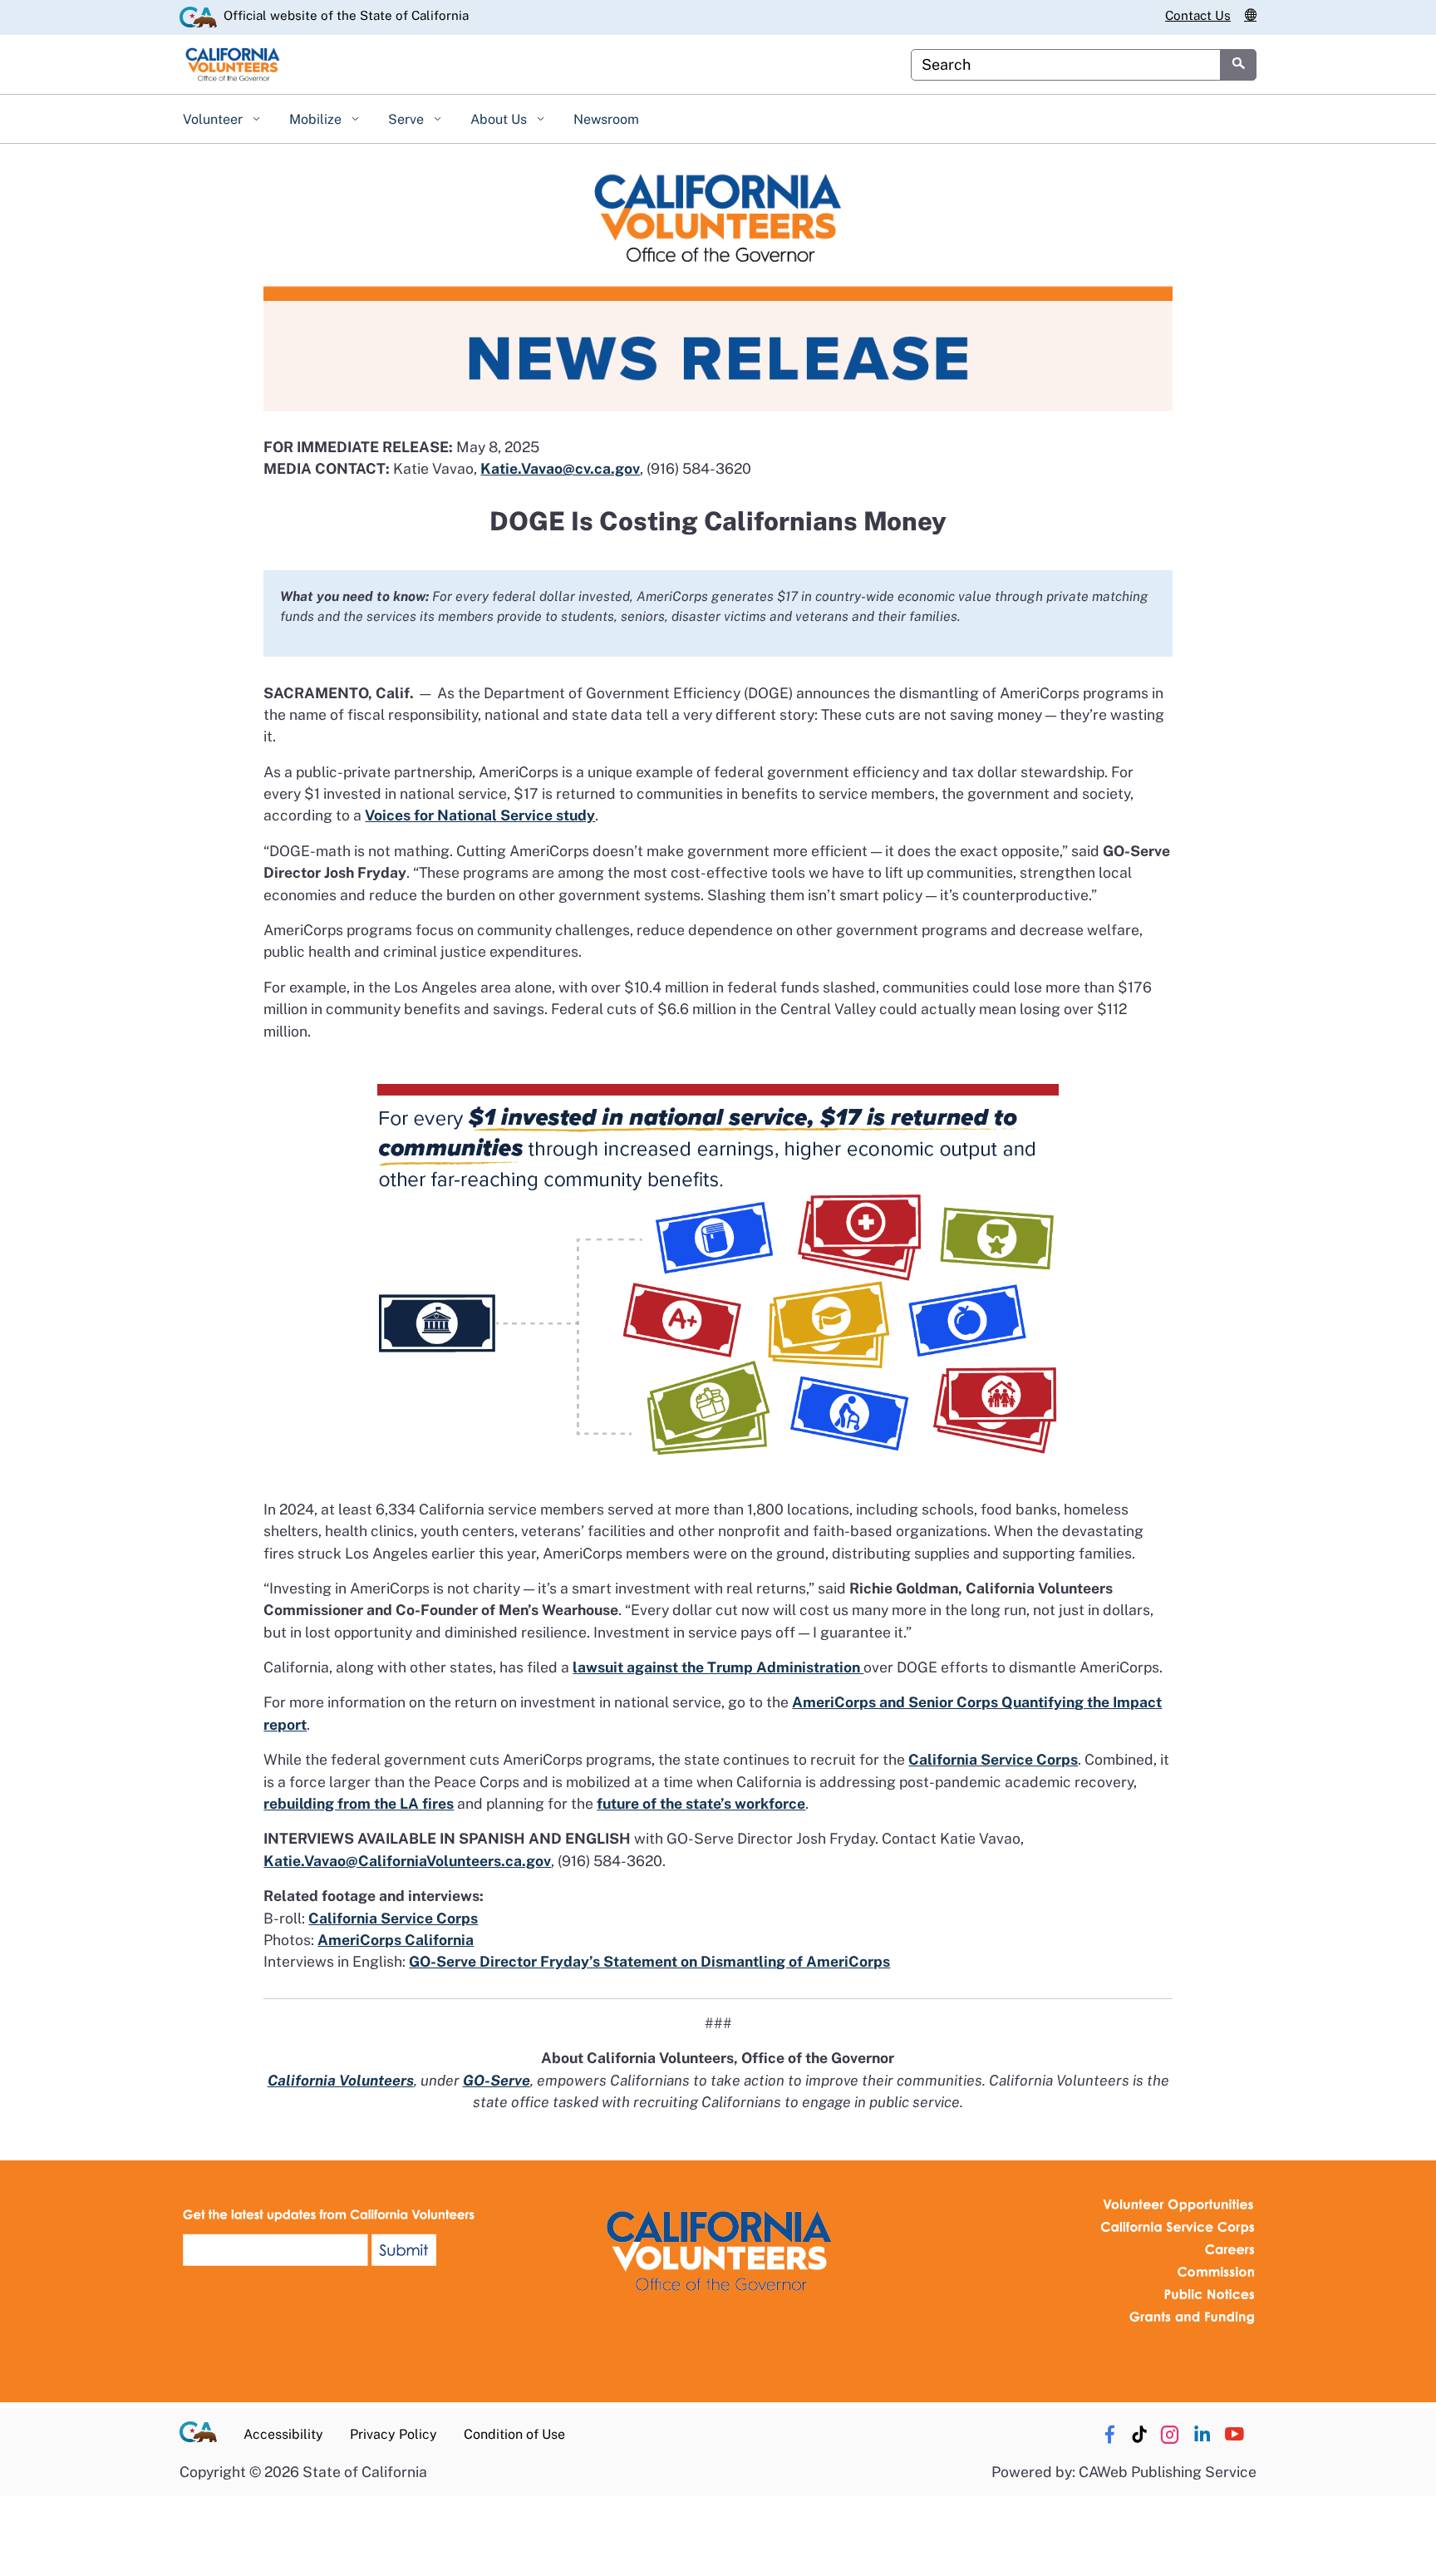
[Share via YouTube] (1234, 2435)
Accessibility (283, 2434)
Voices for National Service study (480, 815)
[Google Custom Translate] (1250, 16)
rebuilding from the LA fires (359, 1803)
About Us (500, 119)
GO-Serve (497, 2080)
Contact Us (1198, 15)
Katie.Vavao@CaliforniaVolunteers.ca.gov (407, 1861)
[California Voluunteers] (718, 2249)
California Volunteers (341, 2080)
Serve (408, 119)
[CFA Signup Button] (332, 2238)
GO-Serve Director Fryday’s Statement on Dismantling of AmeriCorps (649, 1961)
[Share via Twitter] (1169, 2435)
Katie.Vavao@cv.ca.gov (560, 468)
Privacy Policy (393, 2434)
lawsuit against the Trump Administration (718, 1667)
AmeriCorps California (396, 1940)
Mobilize (317, 119)
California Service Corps (993, 1759)
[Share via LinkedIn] (1202, 2435)
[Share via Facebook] (1109, 2435)
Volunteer (214, 119)
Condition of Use (514, 2434)
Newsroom (606, 119)
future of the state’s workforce (701, 1803)
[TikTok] (1140, 2435)
